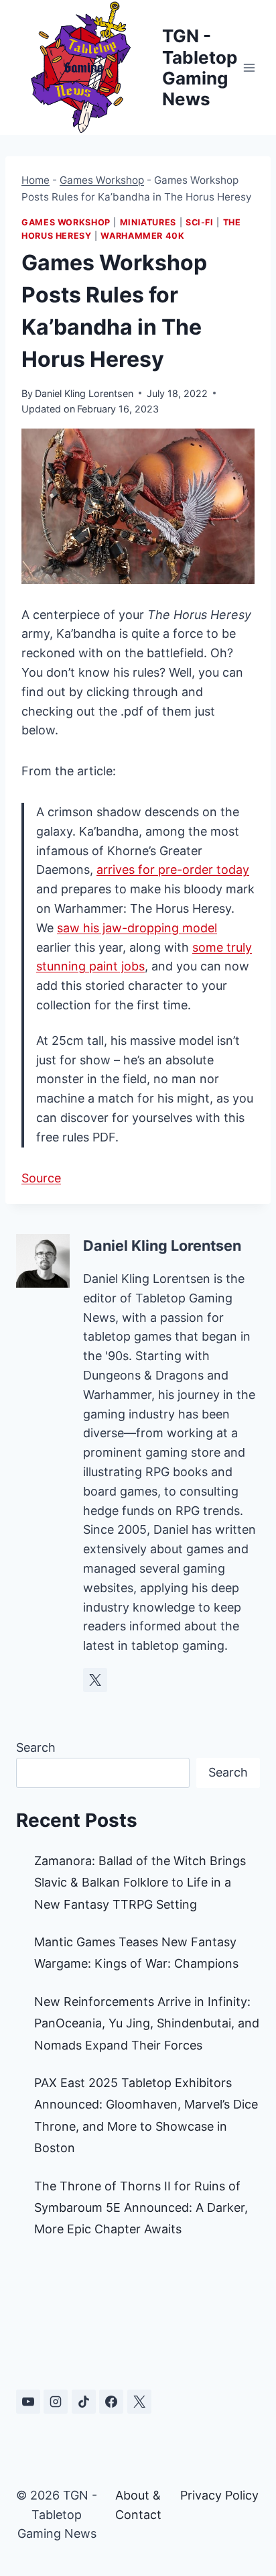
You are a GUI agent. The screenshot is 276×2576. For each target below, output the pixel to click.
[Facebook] (111, 2402)
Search (36, 1747)
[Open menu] (250, 67)
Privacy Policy (219, 2495)
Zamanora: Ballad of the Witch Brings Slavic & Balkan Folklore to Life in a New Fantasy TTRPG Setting (140, 1883)
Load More (138, 2318)
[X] (139, 2402)
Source (41, 1178)
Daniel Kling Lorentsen (84, 393)
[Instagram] (56, 2402)
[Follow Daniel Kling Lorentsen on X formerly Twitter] (95, 1680)
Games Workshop (102, 180)
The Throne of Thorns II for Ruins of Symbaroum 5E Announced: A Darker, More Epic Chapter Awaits (141, 2208)
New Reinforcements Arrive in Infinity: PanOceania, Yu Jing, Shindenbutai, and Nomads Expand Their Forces (147, 2023)
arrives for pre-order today (173, 870)
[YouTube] (28, 2402)
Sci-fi (200, 222)
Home (36, 180)
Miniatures (148, 222)
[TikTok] (84, 2402)
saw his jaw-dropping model (137, 928)
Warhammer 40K (142, 236)
